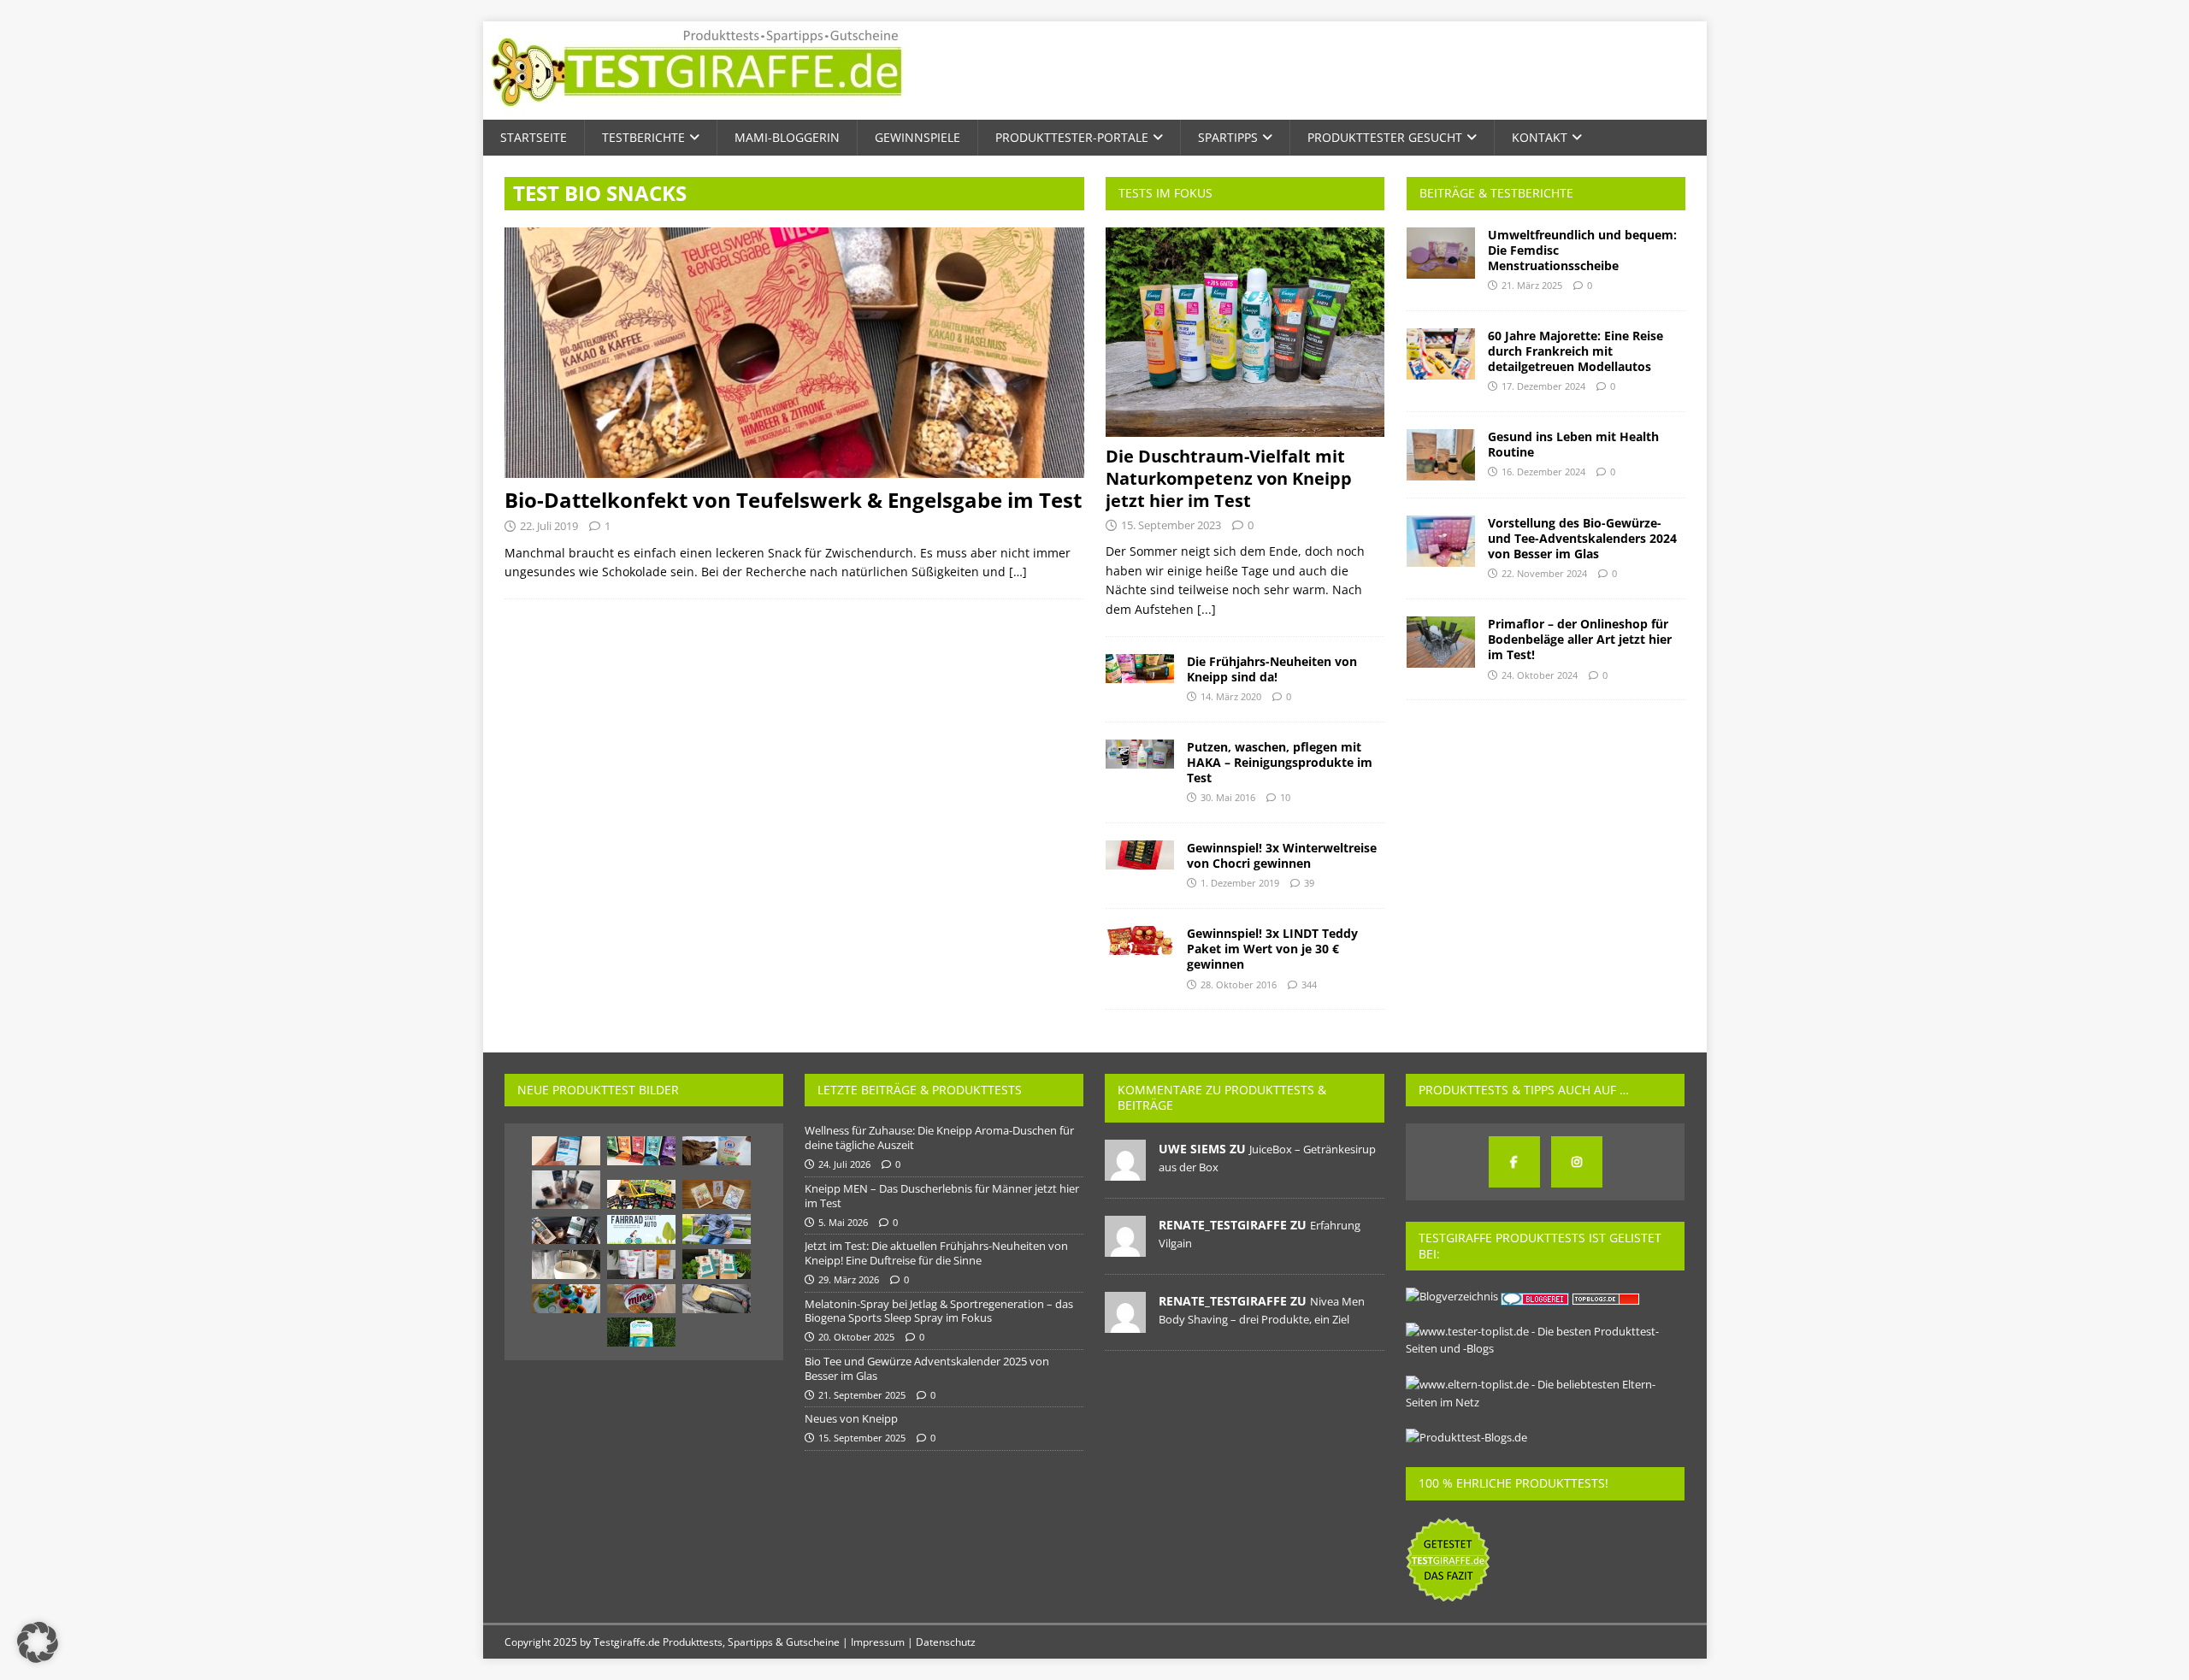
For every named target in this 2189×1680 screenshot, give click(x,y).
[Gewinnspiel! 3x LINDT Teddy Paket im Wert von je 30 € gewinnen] (1140, 940)
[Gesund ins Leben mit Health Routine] (1441, 455)
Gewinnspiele (917, 137)
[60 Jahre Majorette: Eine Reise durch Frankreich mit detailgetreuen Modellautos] (1441, 354)
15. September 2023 (1171, 525)
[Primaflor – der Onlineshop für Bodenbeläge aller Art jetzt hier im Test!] (1441, 642)
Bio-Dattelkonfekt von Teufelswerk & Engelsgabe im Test (793, 500)
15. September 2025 (862, 1438)
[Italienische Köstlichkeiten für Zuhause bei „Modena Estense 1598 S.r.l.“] (566, 1190)
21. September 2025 (862, 1395)
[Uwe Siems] (1125, 1171)
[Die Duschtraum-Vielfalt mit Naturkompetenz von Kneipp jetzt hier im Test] (1245, 332)
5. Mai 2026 (843, 1222)
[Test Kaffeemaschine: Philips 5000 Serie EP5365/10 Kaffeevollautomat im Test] (566, 1264)
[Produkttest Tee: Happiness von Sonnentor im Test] (641, 1151)
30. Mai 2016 (1228, 797)
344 (1309, 984)
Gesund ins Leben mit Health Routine (1573, 444)
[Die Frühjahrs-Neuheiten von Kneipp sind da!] (1140, 669)
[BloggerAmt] (1452, 1296)
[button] (38, 1642)
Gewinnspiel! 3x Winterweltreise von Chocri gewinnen (1282, 855)
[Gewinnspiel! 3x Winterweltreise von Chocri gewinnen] (1140, 855)
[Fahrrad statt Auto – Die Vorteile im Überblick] (641, 1229)
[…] (1018, 572)
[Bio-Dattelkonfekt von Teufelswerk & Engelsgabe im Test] (794, 353)
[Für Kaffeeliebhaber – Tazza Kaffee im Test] (717, 1264)
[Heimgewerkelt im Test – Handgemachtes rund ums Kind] (717, 1194)
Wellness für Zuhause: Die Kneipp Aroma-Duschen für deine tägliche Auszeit (939, 1138)
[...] (1207, 609)
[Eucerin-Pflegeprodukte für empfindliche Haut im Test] (641, 1264)
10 (1285, 797)
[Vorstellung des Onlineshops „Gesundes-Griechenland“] (566, 1230)
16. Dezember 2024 (1543, 472)
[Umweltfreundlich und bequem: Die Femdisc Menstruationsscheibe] (1441, 253)
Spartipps (1228, 137)
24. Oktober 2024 (1540, 675)
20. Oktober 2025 (856, 1337)
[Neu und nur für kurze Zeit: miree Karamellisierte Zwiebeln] (641, 1299)
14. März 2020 (1231, 696)
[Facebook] (1514, 1162)
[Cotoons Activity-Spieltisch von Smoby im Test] (566, 1299)
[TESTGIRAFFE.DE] (696, 110)
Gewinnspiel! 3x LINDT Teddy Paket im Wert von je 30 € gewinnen (1272, 949)
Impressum (878, 1642)
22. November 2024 (1544, 573)
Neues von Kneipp (851, 1418)
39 (1309, 883)
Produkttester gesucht (1385, 137)
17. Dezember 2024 (1543, 386)
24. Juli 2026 (844, 1164)
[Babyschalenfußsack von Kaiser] (717, 1299)
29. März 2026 (849, 1279)
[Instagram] (1577, 1162)
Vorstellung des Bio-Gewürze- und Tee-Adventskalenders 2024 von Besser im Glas (1582, 538)
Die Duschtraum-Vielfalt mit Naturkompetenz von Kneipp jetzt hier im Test (1229, 478)
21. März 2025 (1532, 285)
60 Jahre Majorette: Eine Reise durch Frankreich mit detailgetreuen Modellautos (1575, 351)
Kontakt (1540, 137)
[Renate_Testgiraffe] (1125, 1247)
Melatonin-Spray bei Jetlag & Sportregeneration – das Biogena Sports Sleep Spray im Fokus (939, 1311)
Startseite (534, 137)
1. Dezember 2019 (1240, 883)
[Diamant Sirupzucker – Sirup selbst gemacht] (717, 1151)
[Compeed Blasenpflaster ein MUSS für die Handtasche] (641, 1332)
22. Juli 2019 (549, 526)
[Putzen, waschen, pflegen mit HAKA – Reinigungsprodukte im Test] (1140, 754)
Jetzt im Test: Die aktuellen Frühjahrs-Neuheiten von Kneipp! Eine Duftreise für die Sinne (936, 1253)
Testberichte (643, 137)
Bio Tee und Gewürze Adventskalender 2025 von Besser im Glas (927, 1368)
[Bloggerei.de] (1536, 1296)
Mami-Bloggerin (787, 137)
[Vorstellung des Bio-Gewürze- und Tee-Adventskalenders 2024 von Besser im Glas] (1441, 541)
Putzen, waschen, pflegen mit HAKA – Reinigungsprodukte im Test (1280, 762)
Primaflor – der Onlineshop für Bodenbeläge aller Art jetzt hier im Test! (1580, 639)
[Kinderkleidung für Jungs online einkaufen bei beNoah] (717, 1229)
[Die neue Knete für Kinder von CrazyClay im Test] (641, 1194)
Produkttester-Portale (1072, 137)
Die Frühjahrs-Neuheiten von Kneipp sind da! (1272, 669)
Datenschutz (946, 1642)
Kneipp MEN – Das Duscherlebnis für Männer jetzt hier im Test (942, 1196)
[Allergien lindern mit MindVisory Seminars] (566, 1151)
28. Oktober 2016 (1239, 984)
